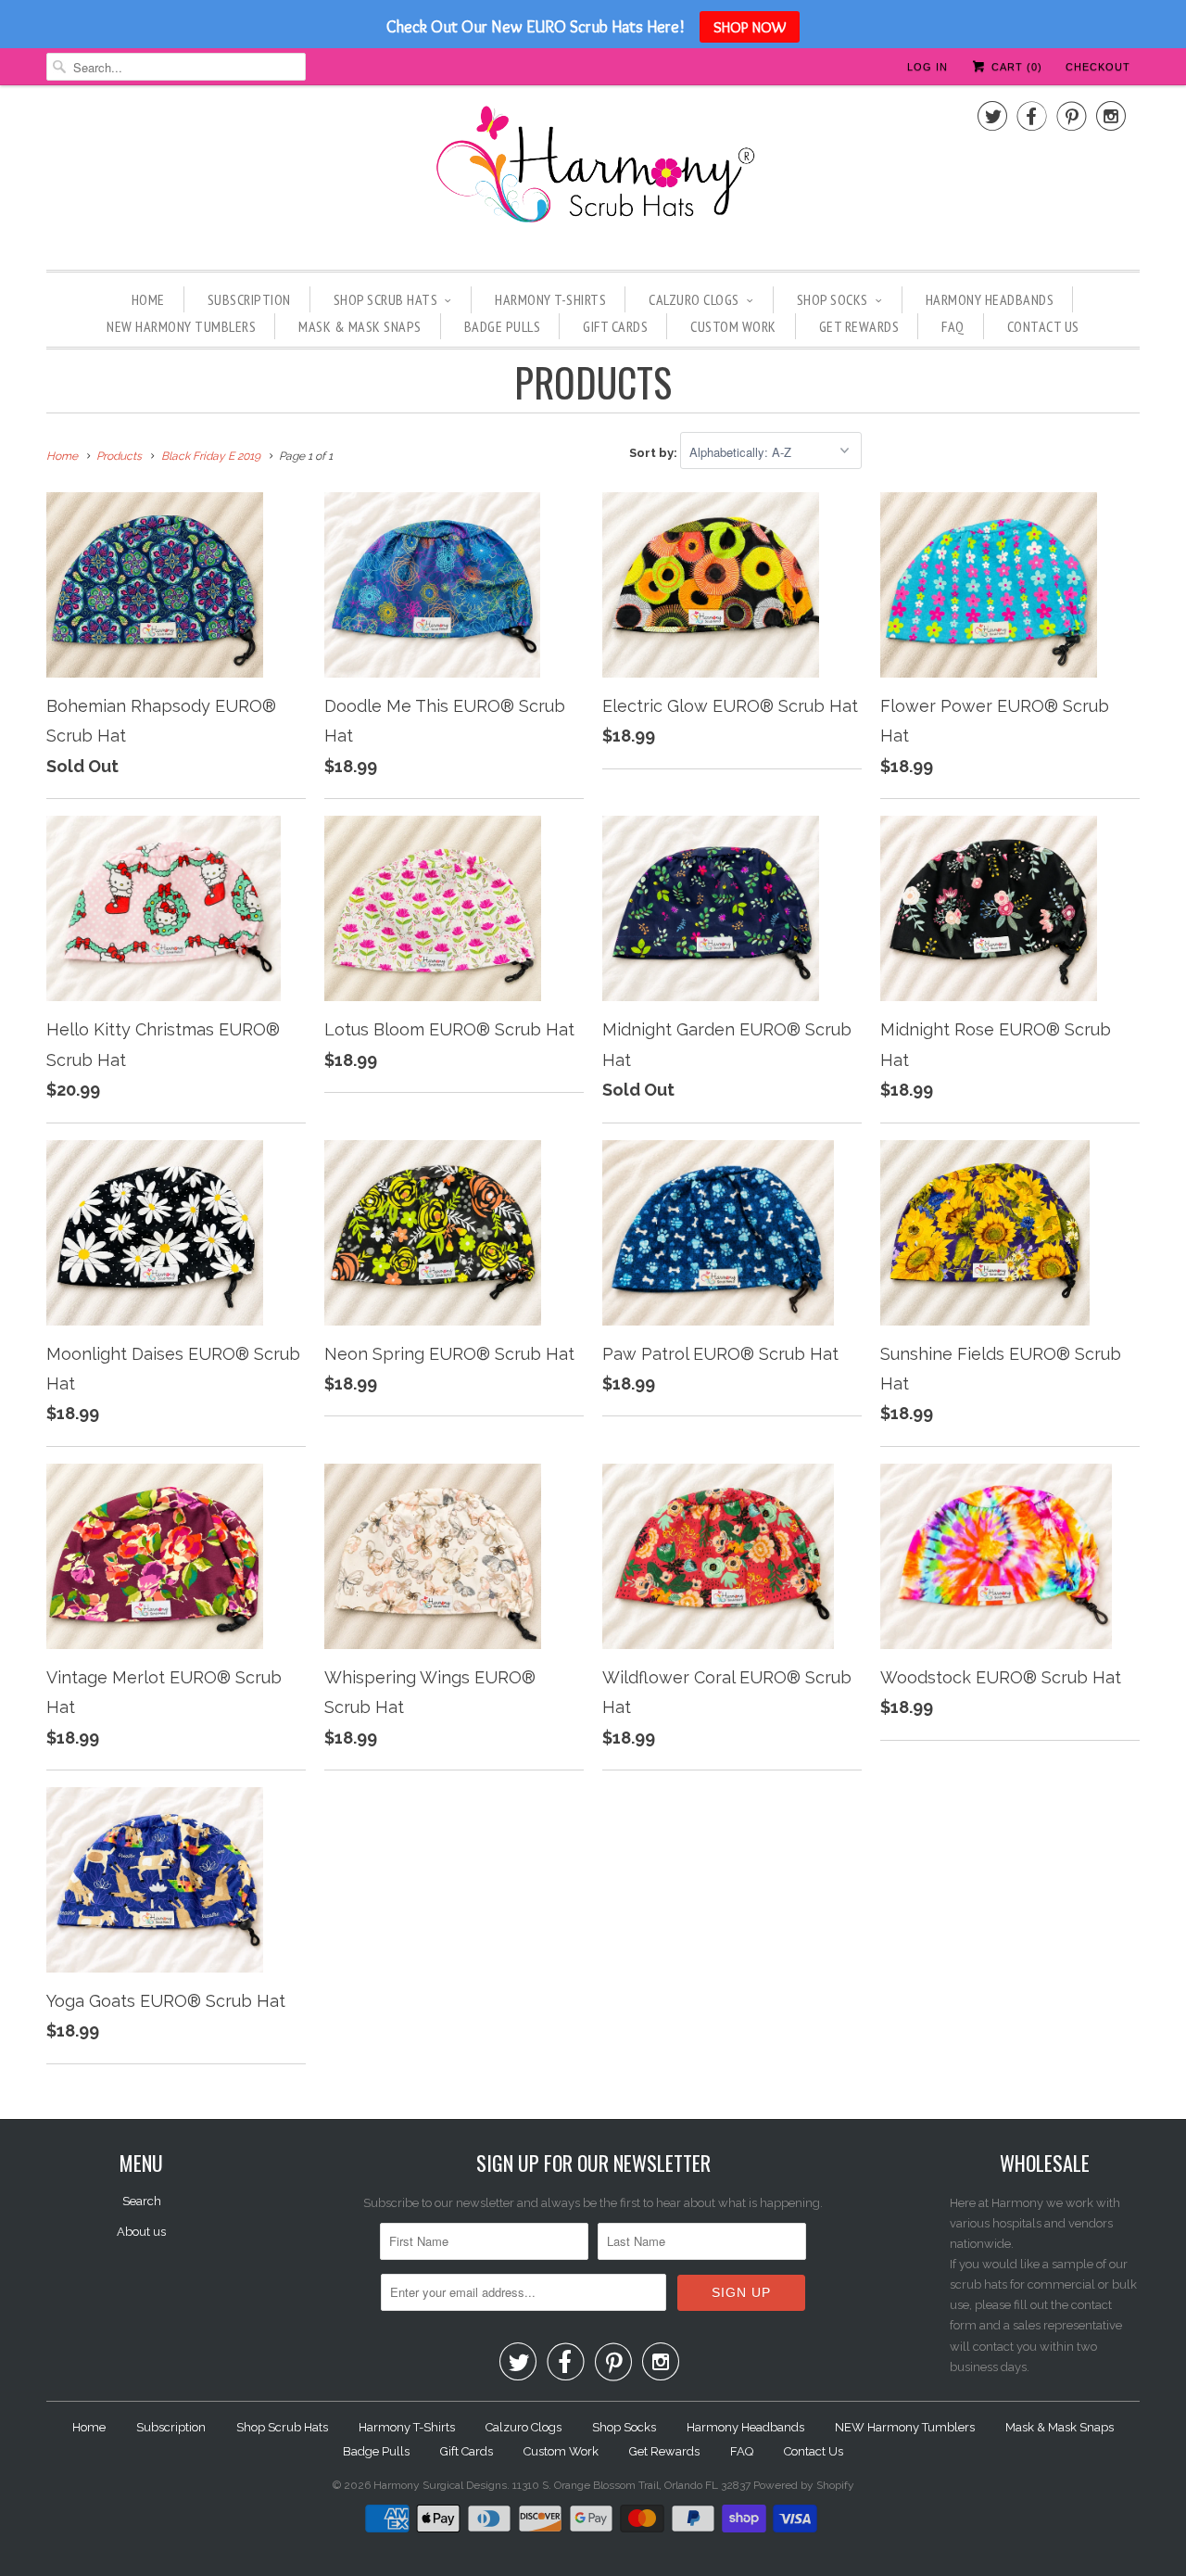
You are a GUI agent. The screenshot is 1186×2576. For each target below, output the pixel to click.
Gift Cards (615, 326)
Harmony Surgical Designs (440, 2485)
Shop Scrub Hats (386, 299)
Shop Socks (833, 299)
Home (148, 299)
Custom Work (733, 326)
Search (142, 2201)
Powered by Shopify (804, 2485)
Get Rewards (859, 326)
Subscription (249, 299)
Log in (927, 67)
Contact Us (1043, 326)
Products (593, 382)
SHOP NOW (750, 27)
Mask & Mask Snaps (360, 326)
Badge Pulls (503, 326)
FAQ (953, 326)
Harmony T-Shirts (550, 299)
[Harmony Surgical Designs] (593, 175)
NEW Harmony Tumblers (181, 326)
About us (141, 2232)
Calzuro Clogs (694, 299)
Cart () (1015, 67)
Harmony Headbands (990, 299)
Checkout (1098, 67)
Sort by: (655, 453)
